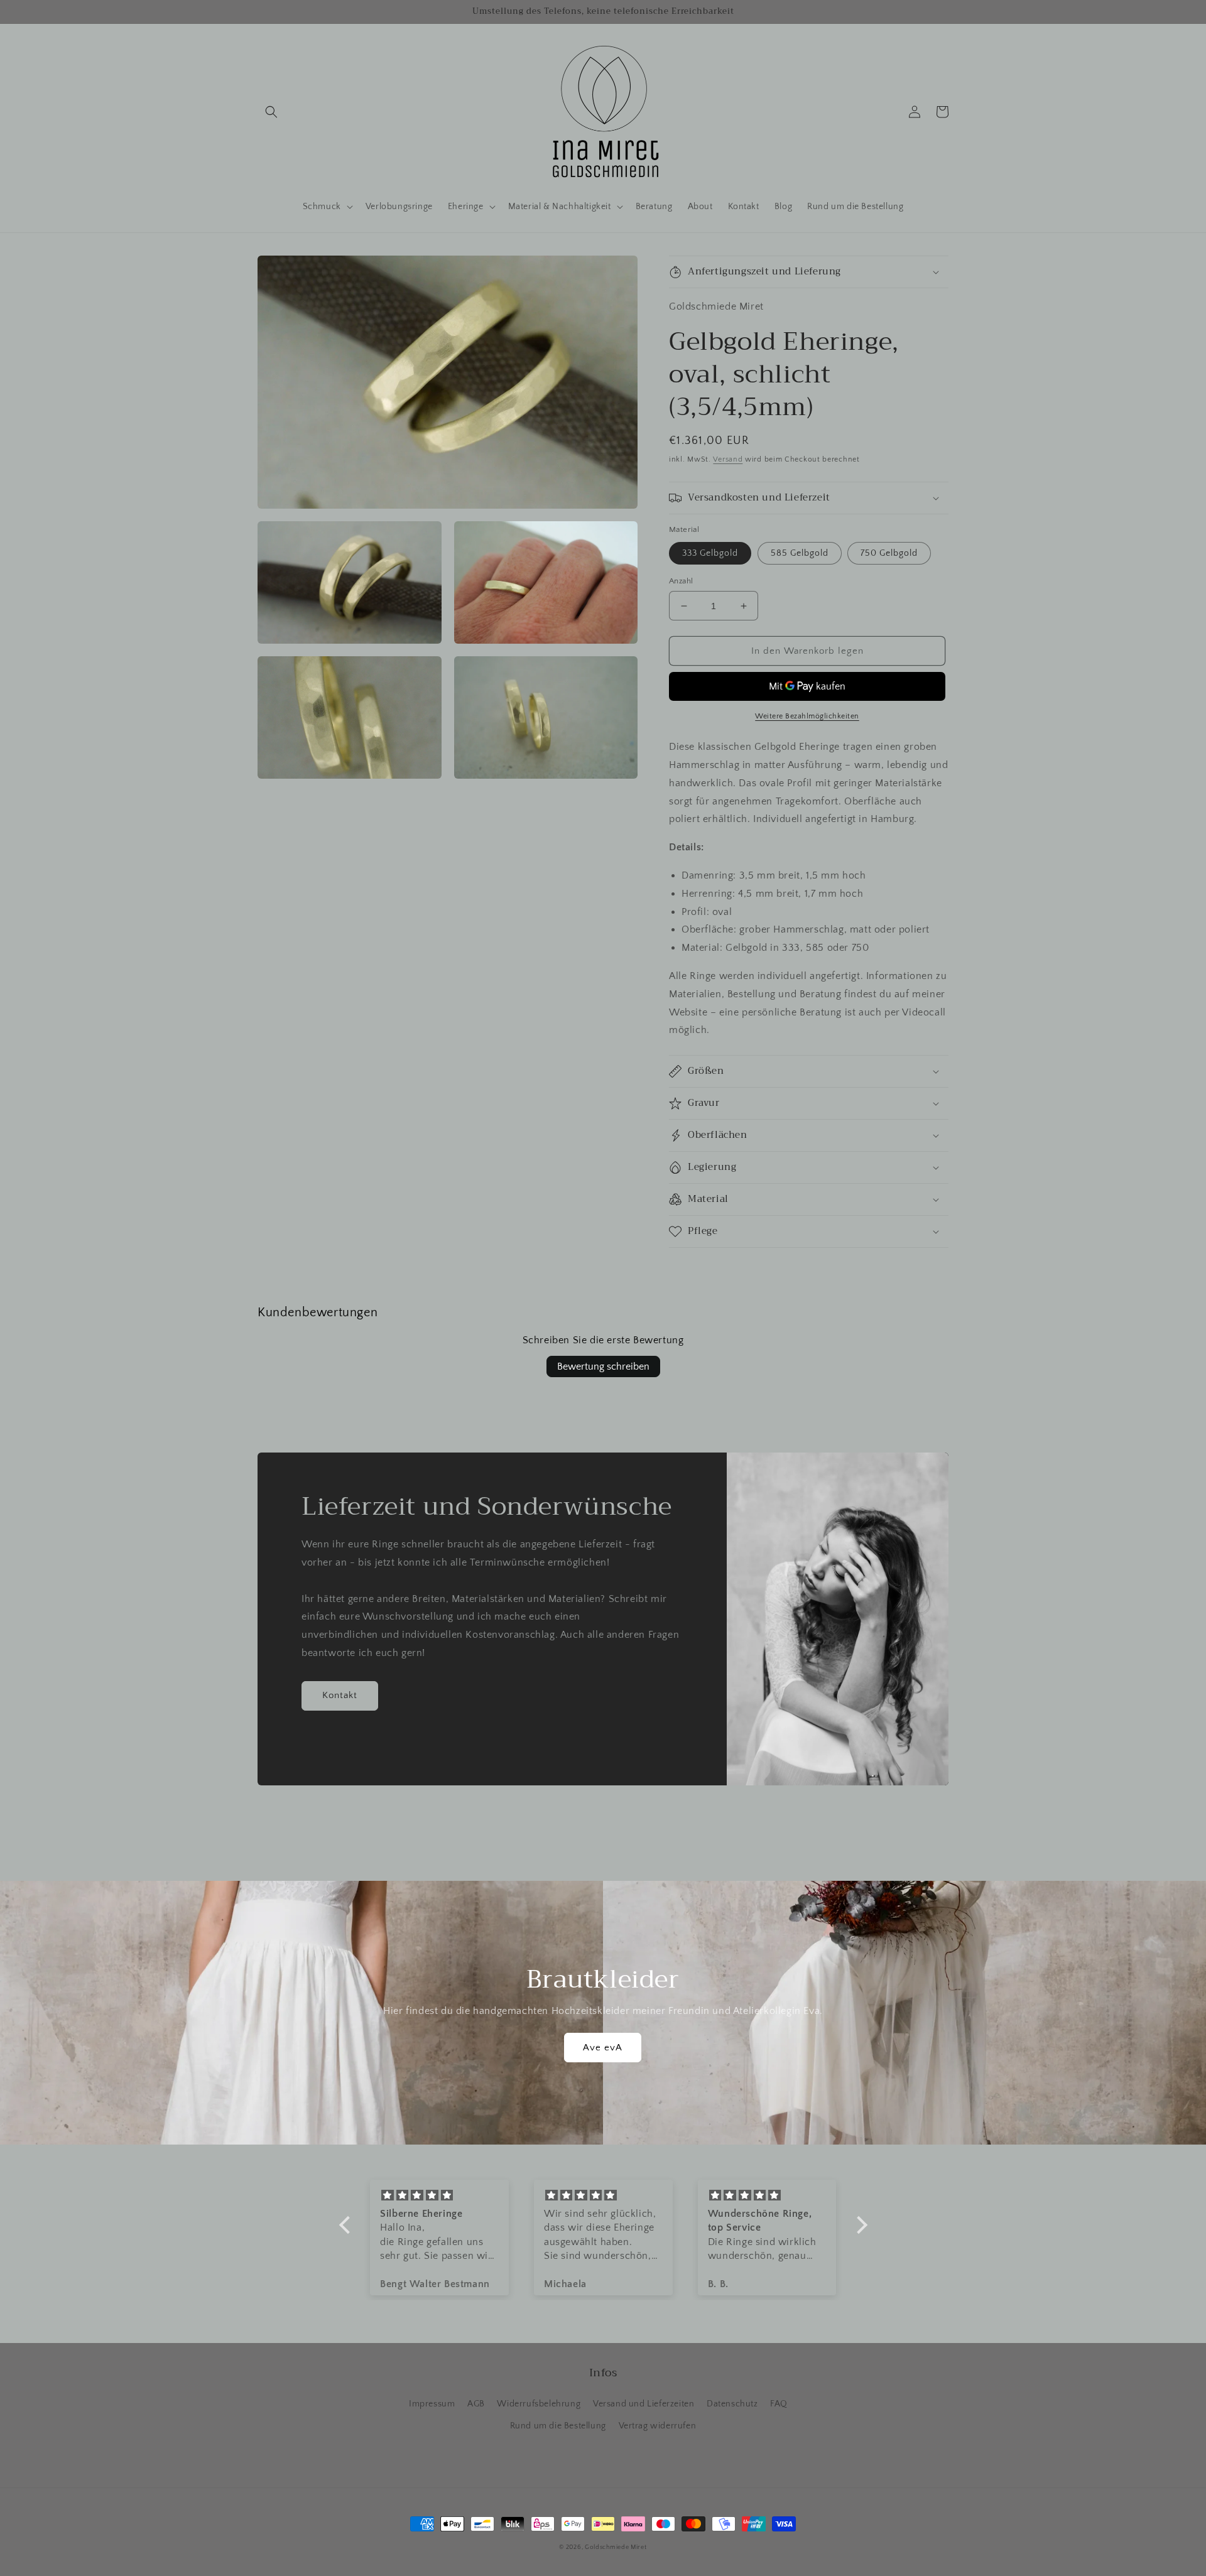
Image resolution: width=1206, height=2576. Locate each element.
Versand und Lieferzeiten (644, 2404)
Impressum (432, 2404)
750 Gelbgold (889, 553)
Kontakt (340, 1695)
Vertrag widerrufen (658, 2426)
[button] (271, 112)
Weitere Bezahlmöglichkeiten (807, 716)
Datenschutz (732, 2404)
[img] (440, 2196)
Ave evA (603, 2048)
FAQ (779, 2404)
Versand (728, 459)
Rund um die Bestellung (558, 2426)
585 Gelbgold (800, 553)
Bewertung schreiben (603, 1366)
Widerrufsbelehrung (539, 2404)
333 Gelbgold (710, 553)
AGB (476, 2404)
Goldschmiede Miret (616, 2547)
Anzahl (681, 581)
